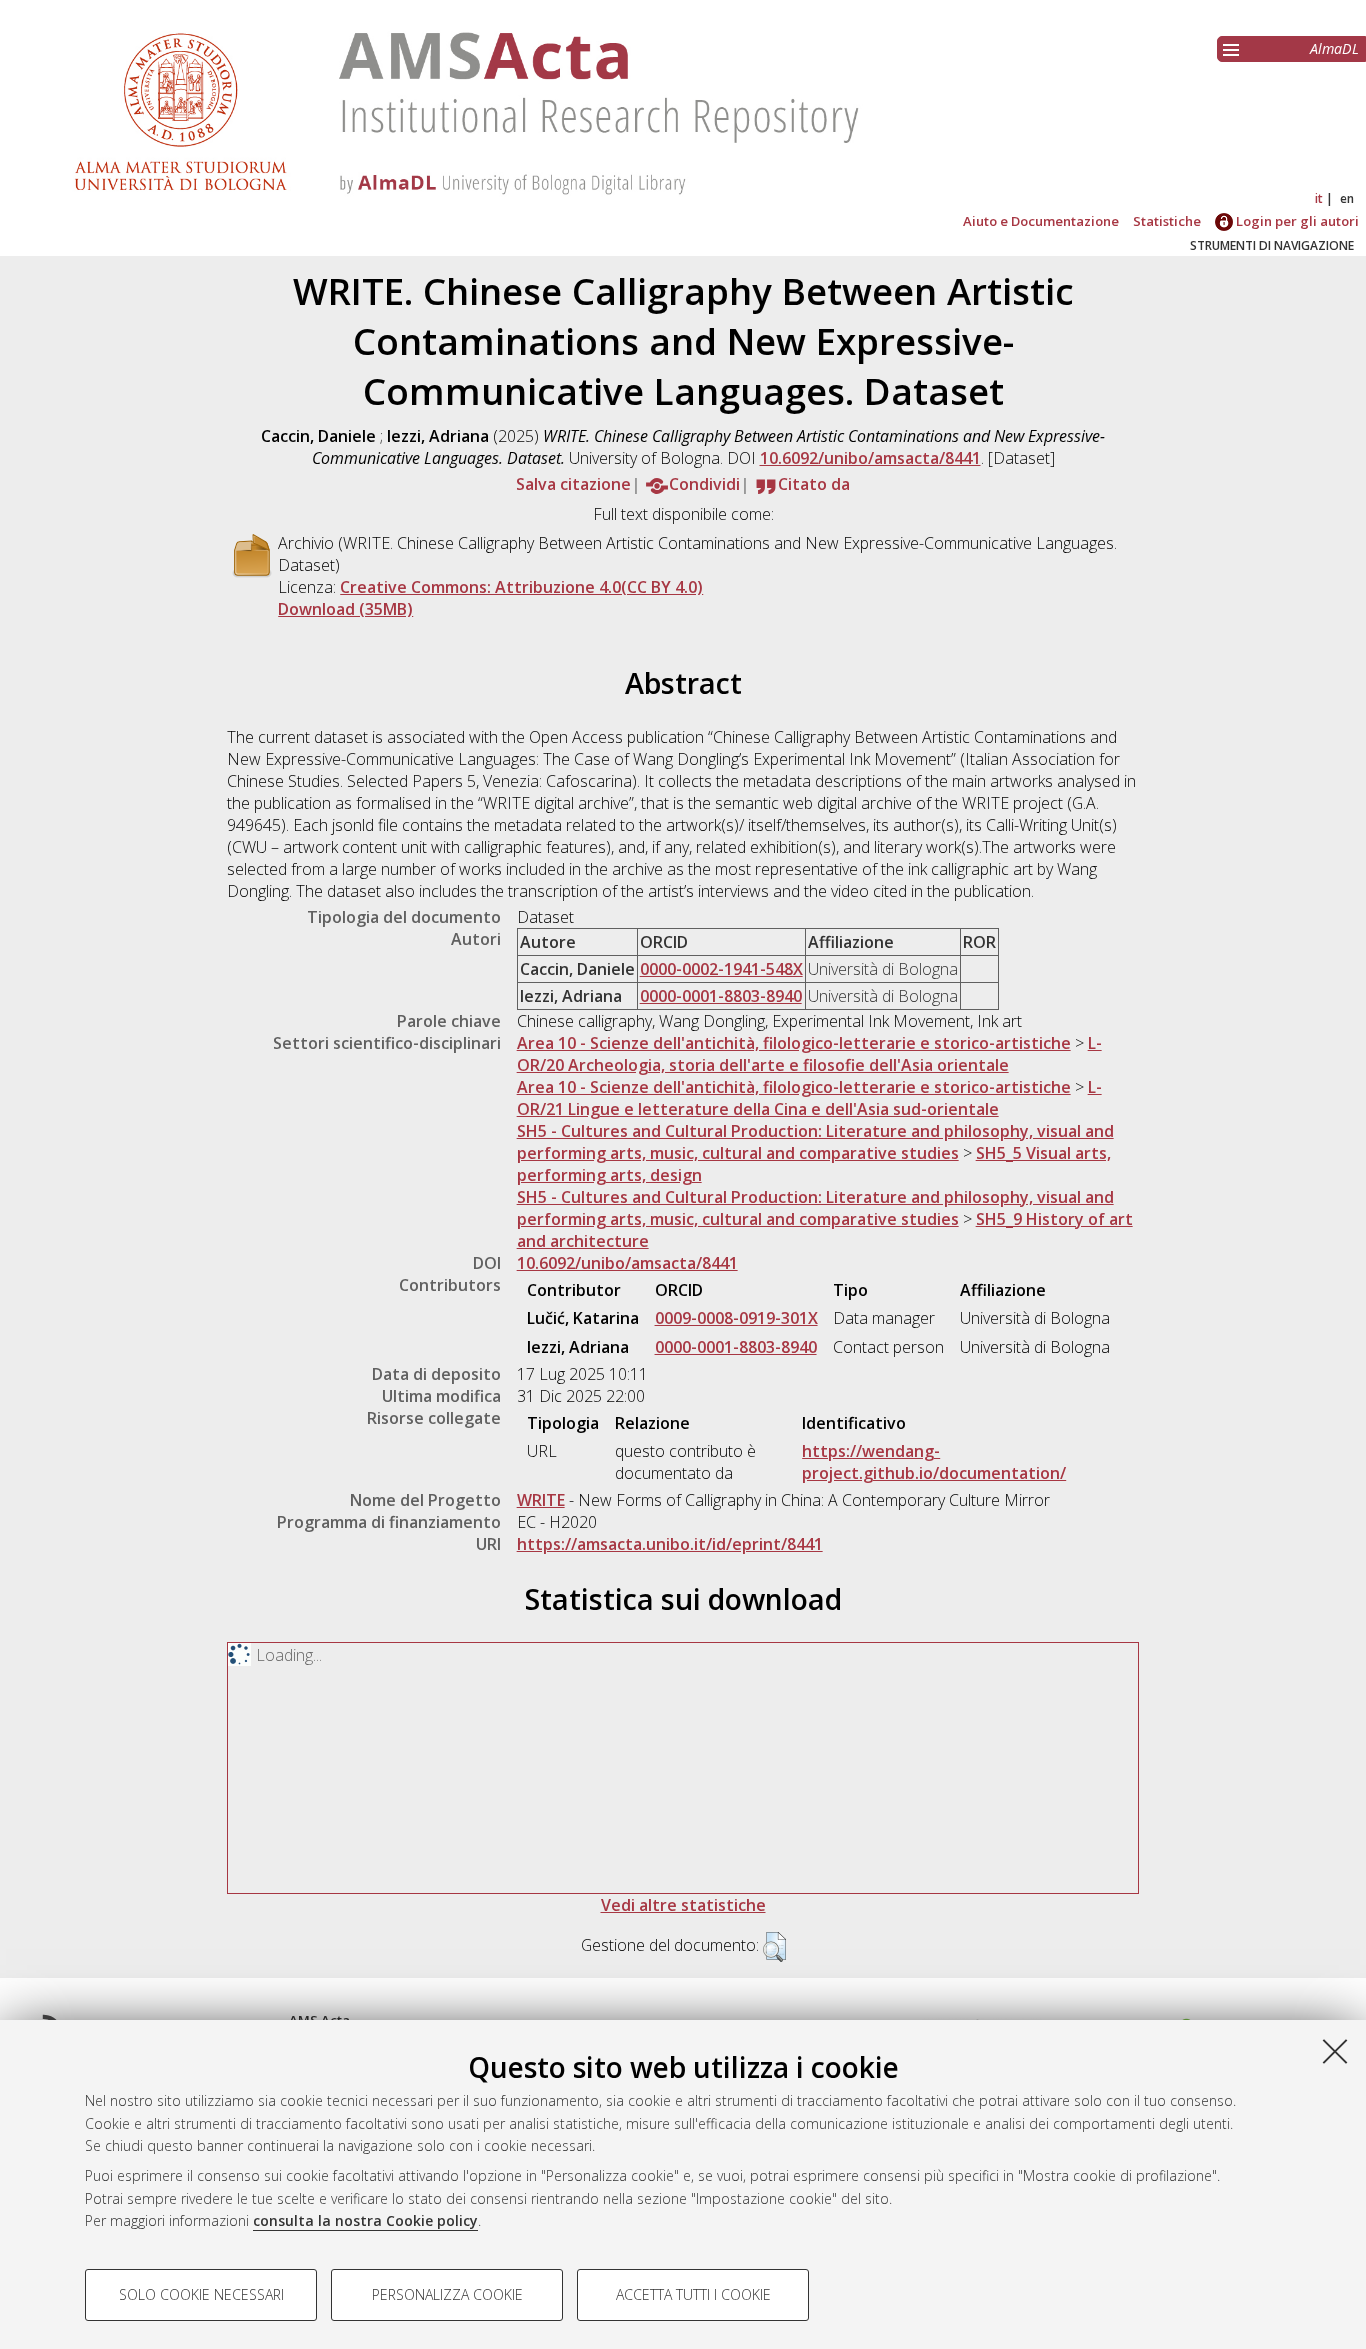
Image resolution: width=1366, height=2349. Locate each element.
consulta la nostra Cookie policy (365, 2220)
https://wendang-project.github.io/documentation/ (934, 1462)
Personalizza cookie (447, 2294)
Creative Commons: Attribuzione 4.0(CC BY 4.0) (521, 587)
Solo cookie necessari (201, 2294)
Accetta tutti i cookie (693, 2294)
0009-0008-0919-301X (736, 1318)
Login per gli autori (1296, 221)
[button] (774, 1947)
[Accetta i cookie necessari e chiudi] (1335, 2051)
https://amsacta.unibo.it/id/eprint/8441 (670, 1544)
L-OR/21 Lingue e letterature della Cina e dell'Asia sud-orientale (809, 1098)
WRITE (541, 1500)
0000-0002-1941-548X (721, 969)
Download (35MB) (345, 609)
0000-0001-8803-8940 (721, 996)
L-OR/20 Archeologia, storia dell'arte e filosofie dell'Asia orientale (809, 1054)
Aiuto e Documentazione (1041, 221)
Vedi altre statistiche (683, 1905)
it (1319, 198)
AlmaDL (1334, 48)
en (1347, 198)
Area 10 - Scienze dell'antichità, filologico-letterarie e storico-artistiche (794, 1043)
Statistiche (1167, 221)
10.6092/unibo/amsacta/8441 (870, 458)
